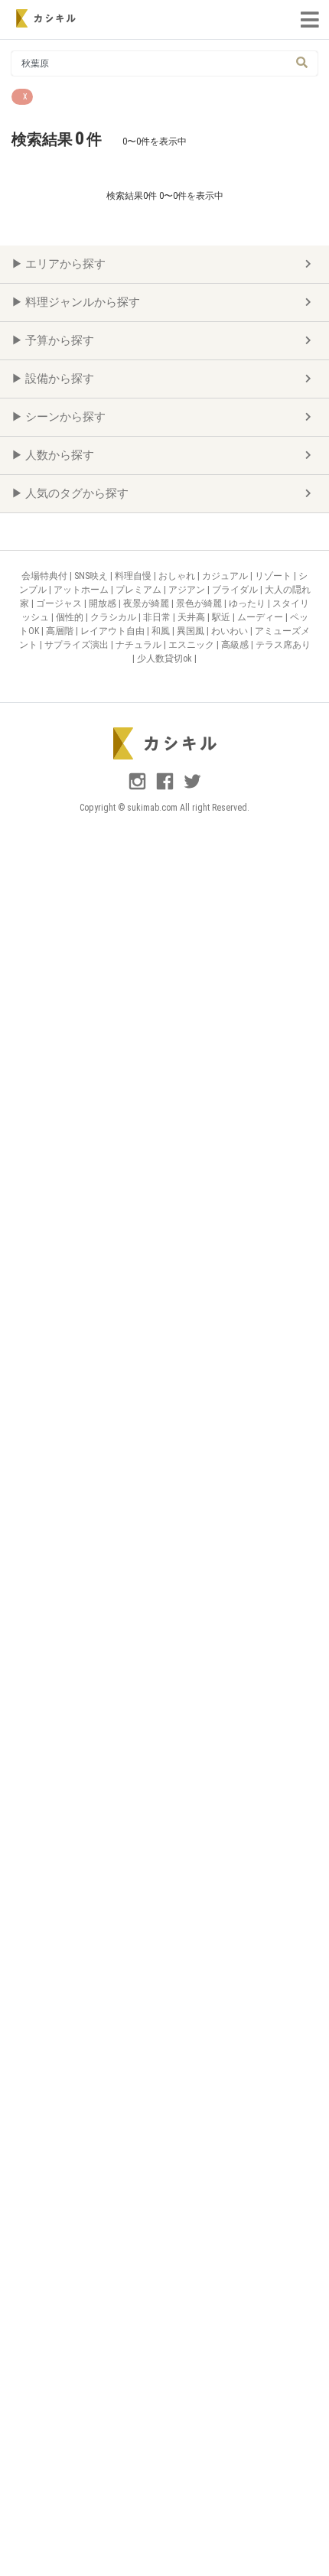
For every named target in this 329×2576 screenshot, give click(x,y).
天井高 (192, 617)
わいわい (231, 631)
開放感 (104, 603)
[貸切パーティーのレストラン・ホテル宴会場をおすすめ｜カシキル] (46, 18)
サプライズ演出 (78, 645)
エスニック (192, 645)
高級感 (236, 645)
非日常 (158, 617)
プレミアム (140, 590)
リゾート (274, 576)
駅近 (222, 617)
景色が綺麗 (200, 603)
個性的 (71, 617)
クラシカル (114, 617)
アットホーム (82, 590)
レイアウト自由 (114, 631)
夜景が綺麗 (147, 603)
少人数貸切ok (166, 659)
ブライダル (236, 590)
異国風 (192, 631)
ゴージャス (60, 603)
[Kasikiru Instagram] (138, 788)
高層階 (61, 631)
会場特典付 (46, 576)
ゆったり (248, 603)
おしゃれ (178, 576)
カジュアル (226, 576)
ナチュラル (140, 645)
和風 (162, 631)
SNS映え (92, 576)
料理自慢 (134, 576)
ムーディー (261, 617)
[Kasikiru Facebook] (166, 788)
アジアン (188, 590)
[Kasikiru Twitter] (192, 788)
